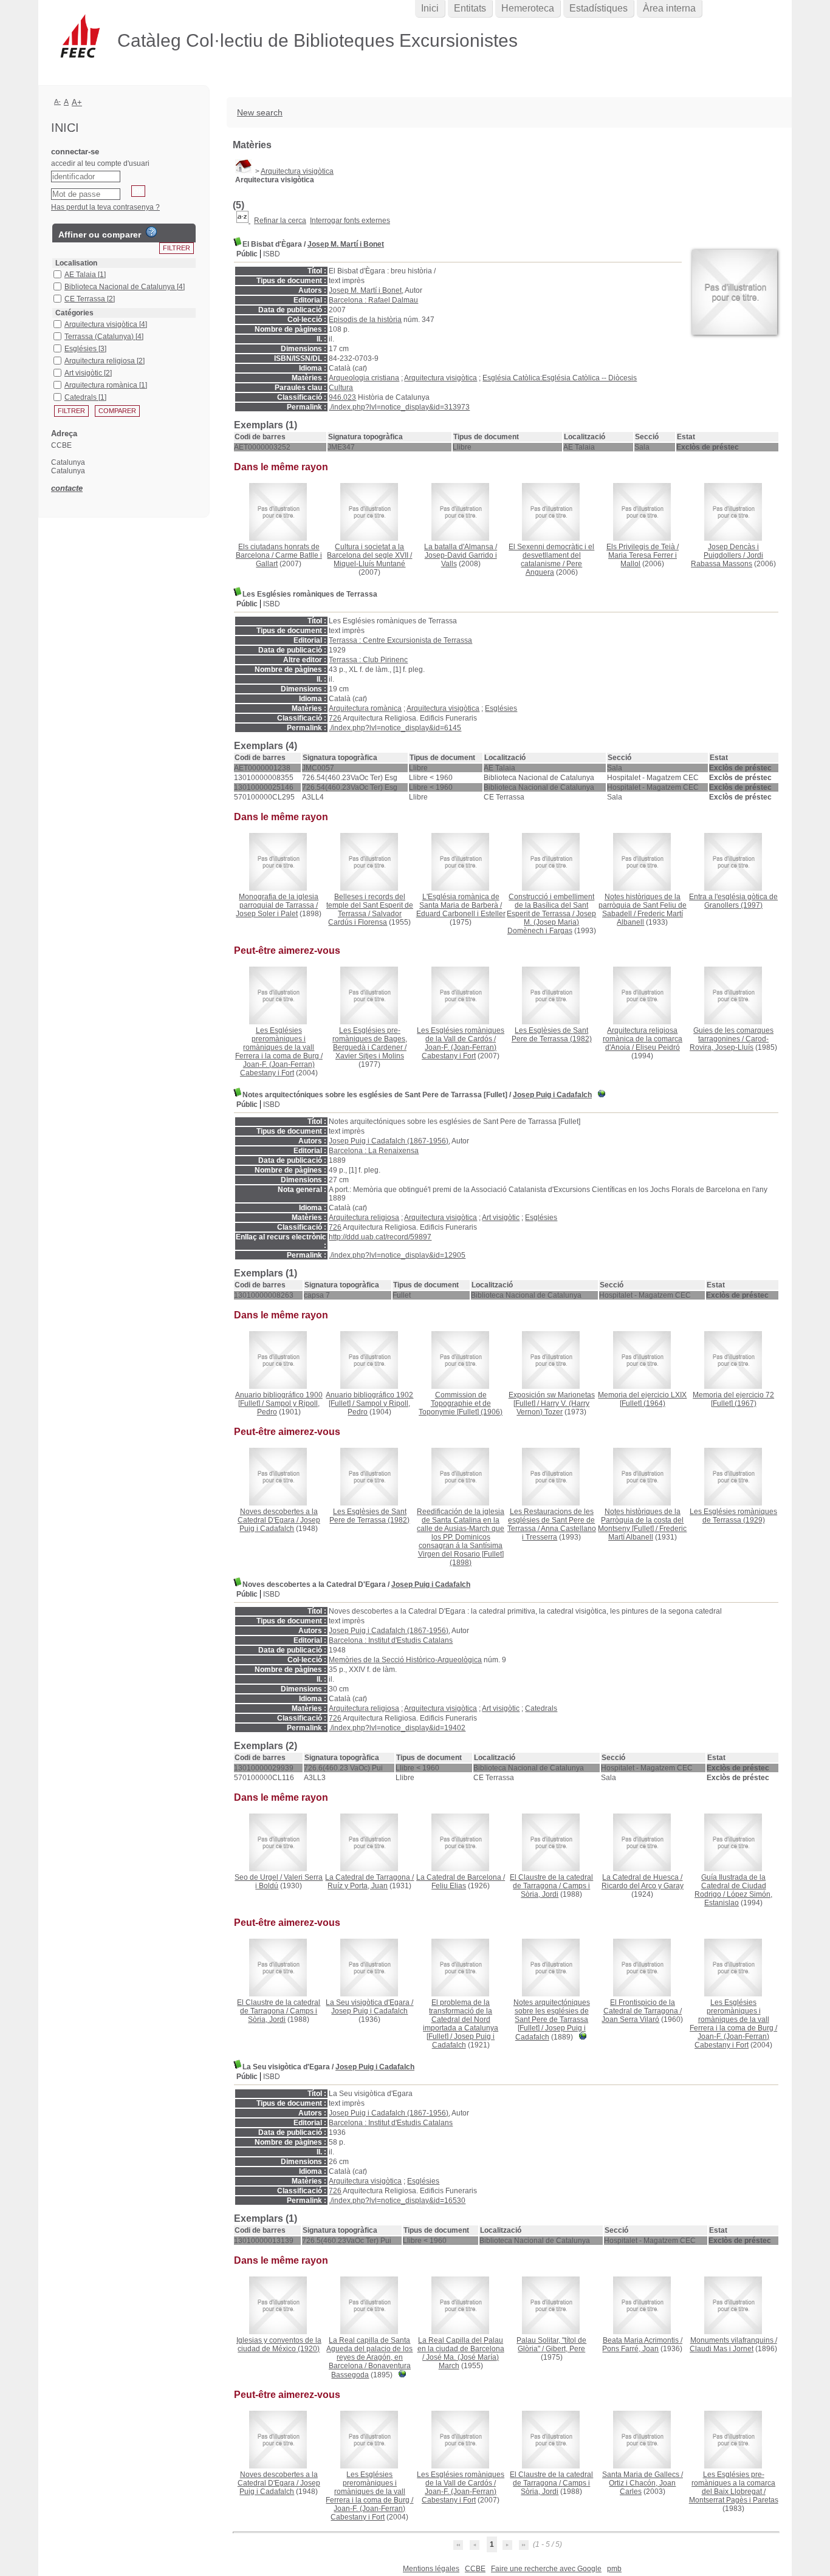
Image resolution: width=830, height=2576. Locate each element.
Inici (430, 8)
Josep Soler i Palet (267, 914)
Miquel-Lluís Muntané (369, 564)
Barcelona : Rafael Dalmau (373, 300)
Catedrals (541, 1708)
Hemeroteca (528, 8)
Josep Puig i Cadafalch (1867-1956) (389, 1141)
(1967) (733, 1399)
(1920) (279, 2345)
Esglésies (501, 708)
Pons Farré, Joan (630, 2349)
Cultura (341, 388)
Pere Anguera (554, 568)
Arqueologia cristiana (364, 378)
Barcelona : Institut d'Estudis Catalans (391, 1640)
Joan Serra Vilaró (630, 2019)
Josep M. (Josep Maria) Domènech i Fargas (552, 922)
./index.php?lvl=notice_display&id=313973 (399, 407)
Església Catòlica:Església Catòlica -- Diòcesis (560, 378)
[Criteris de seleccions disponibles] (243, 221)
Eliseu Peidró (658, 1047)
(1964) (642, 1399)
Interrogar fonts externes (350, 221)
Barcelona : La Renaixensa (374, 1151)
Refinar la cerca (280, 221)
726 (335, 718)
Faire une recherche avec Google (546, 2569)
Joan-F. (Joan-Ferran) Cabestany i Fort (277, 1069)
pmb (614, 2569)
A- (57, 101)
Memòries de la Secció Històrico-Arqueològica (405, 1660)
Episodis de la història (365, 320)
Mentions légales (431, 2569)
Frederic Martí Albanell (648, 1533)
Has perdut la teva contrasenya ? (105, 207)
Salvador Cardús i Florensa (365, 918)
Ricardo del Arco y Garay (643, 1886)
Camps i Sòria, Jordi (555, 1890)
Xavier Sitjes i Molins (370, 1056)
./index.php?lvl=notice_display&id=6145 (395, 728)
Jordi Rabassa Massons (727, 560)
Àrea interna (669, 8)
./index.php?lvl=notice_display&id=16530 (397, 2201)
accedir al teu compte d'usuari (100, 163)
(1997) (733, 901)
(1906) (461, 1403)
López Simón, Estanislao (738, 1899)
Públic (247, 254)
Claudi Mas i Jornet (722, 2349)
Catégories (74, 313)
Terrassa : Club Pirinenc (368, 660)
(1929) (733, 1516)
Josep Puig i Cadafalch (552, 1095)
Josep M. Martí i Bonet (346, 244)
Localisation (76, 263)
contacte (67, 488)
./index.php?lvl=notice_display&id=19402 (397, 1728)
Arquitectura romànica (365, 708)
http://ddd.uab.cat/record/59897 (380, 1237)
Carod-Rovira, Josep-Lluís (729, 1043)
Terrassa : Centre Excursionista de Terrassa (400, 640)
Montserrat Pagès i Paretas (734, 2500)
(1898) (461, 1537)
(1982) (552, 1035)
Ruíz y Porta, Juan (358, 1886)
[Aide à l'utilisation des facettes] (151, 232)
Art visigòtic (501, 1218)
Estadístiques (598, 8)
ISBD (272, 254)
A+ (77, 102)
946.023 (342, 397)
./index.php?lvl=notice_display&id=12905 (397, 1255)
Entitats (470, 8)
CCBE (475, 2569)
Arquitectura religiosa (364, 1218)
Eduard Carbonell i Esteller (461, 914)
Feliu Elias (449, 1886)
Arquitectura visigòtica (297, 171)
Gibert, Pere (565, 2349)
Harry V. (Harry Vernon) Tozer (553, 1408)
